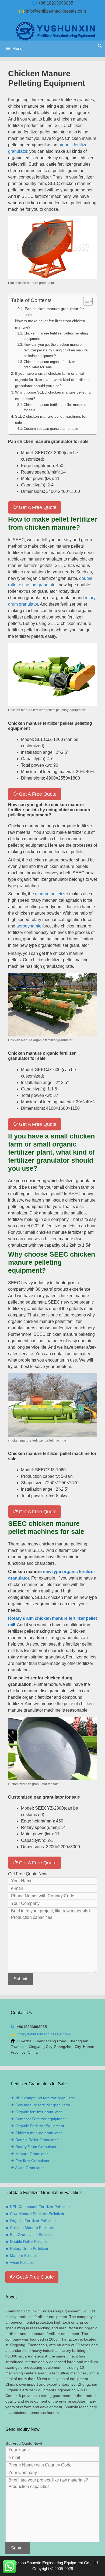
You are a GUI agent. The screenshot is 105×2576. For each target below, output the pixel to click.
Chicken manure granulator (39, 2133)
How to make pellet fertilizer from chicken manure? (50, 324)
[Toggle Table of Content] (85, 301)
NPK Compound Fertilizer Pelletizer (40, 2207)
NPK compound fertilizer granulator (45, 2098)
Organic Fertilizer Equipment (40, 2126)
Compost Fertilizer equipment (41, 2119)
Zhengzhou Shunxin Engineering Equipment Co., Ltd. (52, 2563)
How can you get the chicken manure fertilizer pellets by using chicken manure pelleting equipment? (56, 350)
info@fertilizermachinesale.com (56, 11)
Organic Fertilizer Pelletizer (33, 2221)
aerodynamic (29, 926)
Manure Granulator (32, 2154)
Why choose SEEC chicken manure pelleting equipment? (53, 395)
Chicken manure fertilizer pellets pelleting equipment (56, 336)
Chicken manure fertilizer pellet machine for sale (55, 407)
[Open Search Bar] (100, 46)
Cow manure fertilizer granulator (43, 2105)
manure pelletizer (52, 894)
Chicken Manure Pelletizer (32, 2228)
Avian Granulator (29, 2168)
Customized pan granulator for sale (51, 429)
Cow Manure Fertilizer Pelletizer (37, 2214)
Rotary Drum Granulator (36, 2147)
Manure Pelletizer (25, 2255)
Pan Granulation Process (31, 2235)
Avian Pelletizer (23, 2262)
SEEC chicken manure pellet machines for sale (51, 419)
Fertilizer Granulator (32, 2161)
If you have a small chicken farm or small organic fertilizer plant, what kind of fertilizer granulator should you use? (52, 380)
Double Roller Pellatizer (30, 2242)
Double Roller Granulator (37, 2140)
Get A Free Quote (37, 507)
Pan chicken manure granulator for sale (54, 312)
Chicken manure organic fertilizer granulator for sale (49, 365)
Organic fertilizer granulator (39, 2112)
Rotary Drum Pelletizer (29, 2248)
